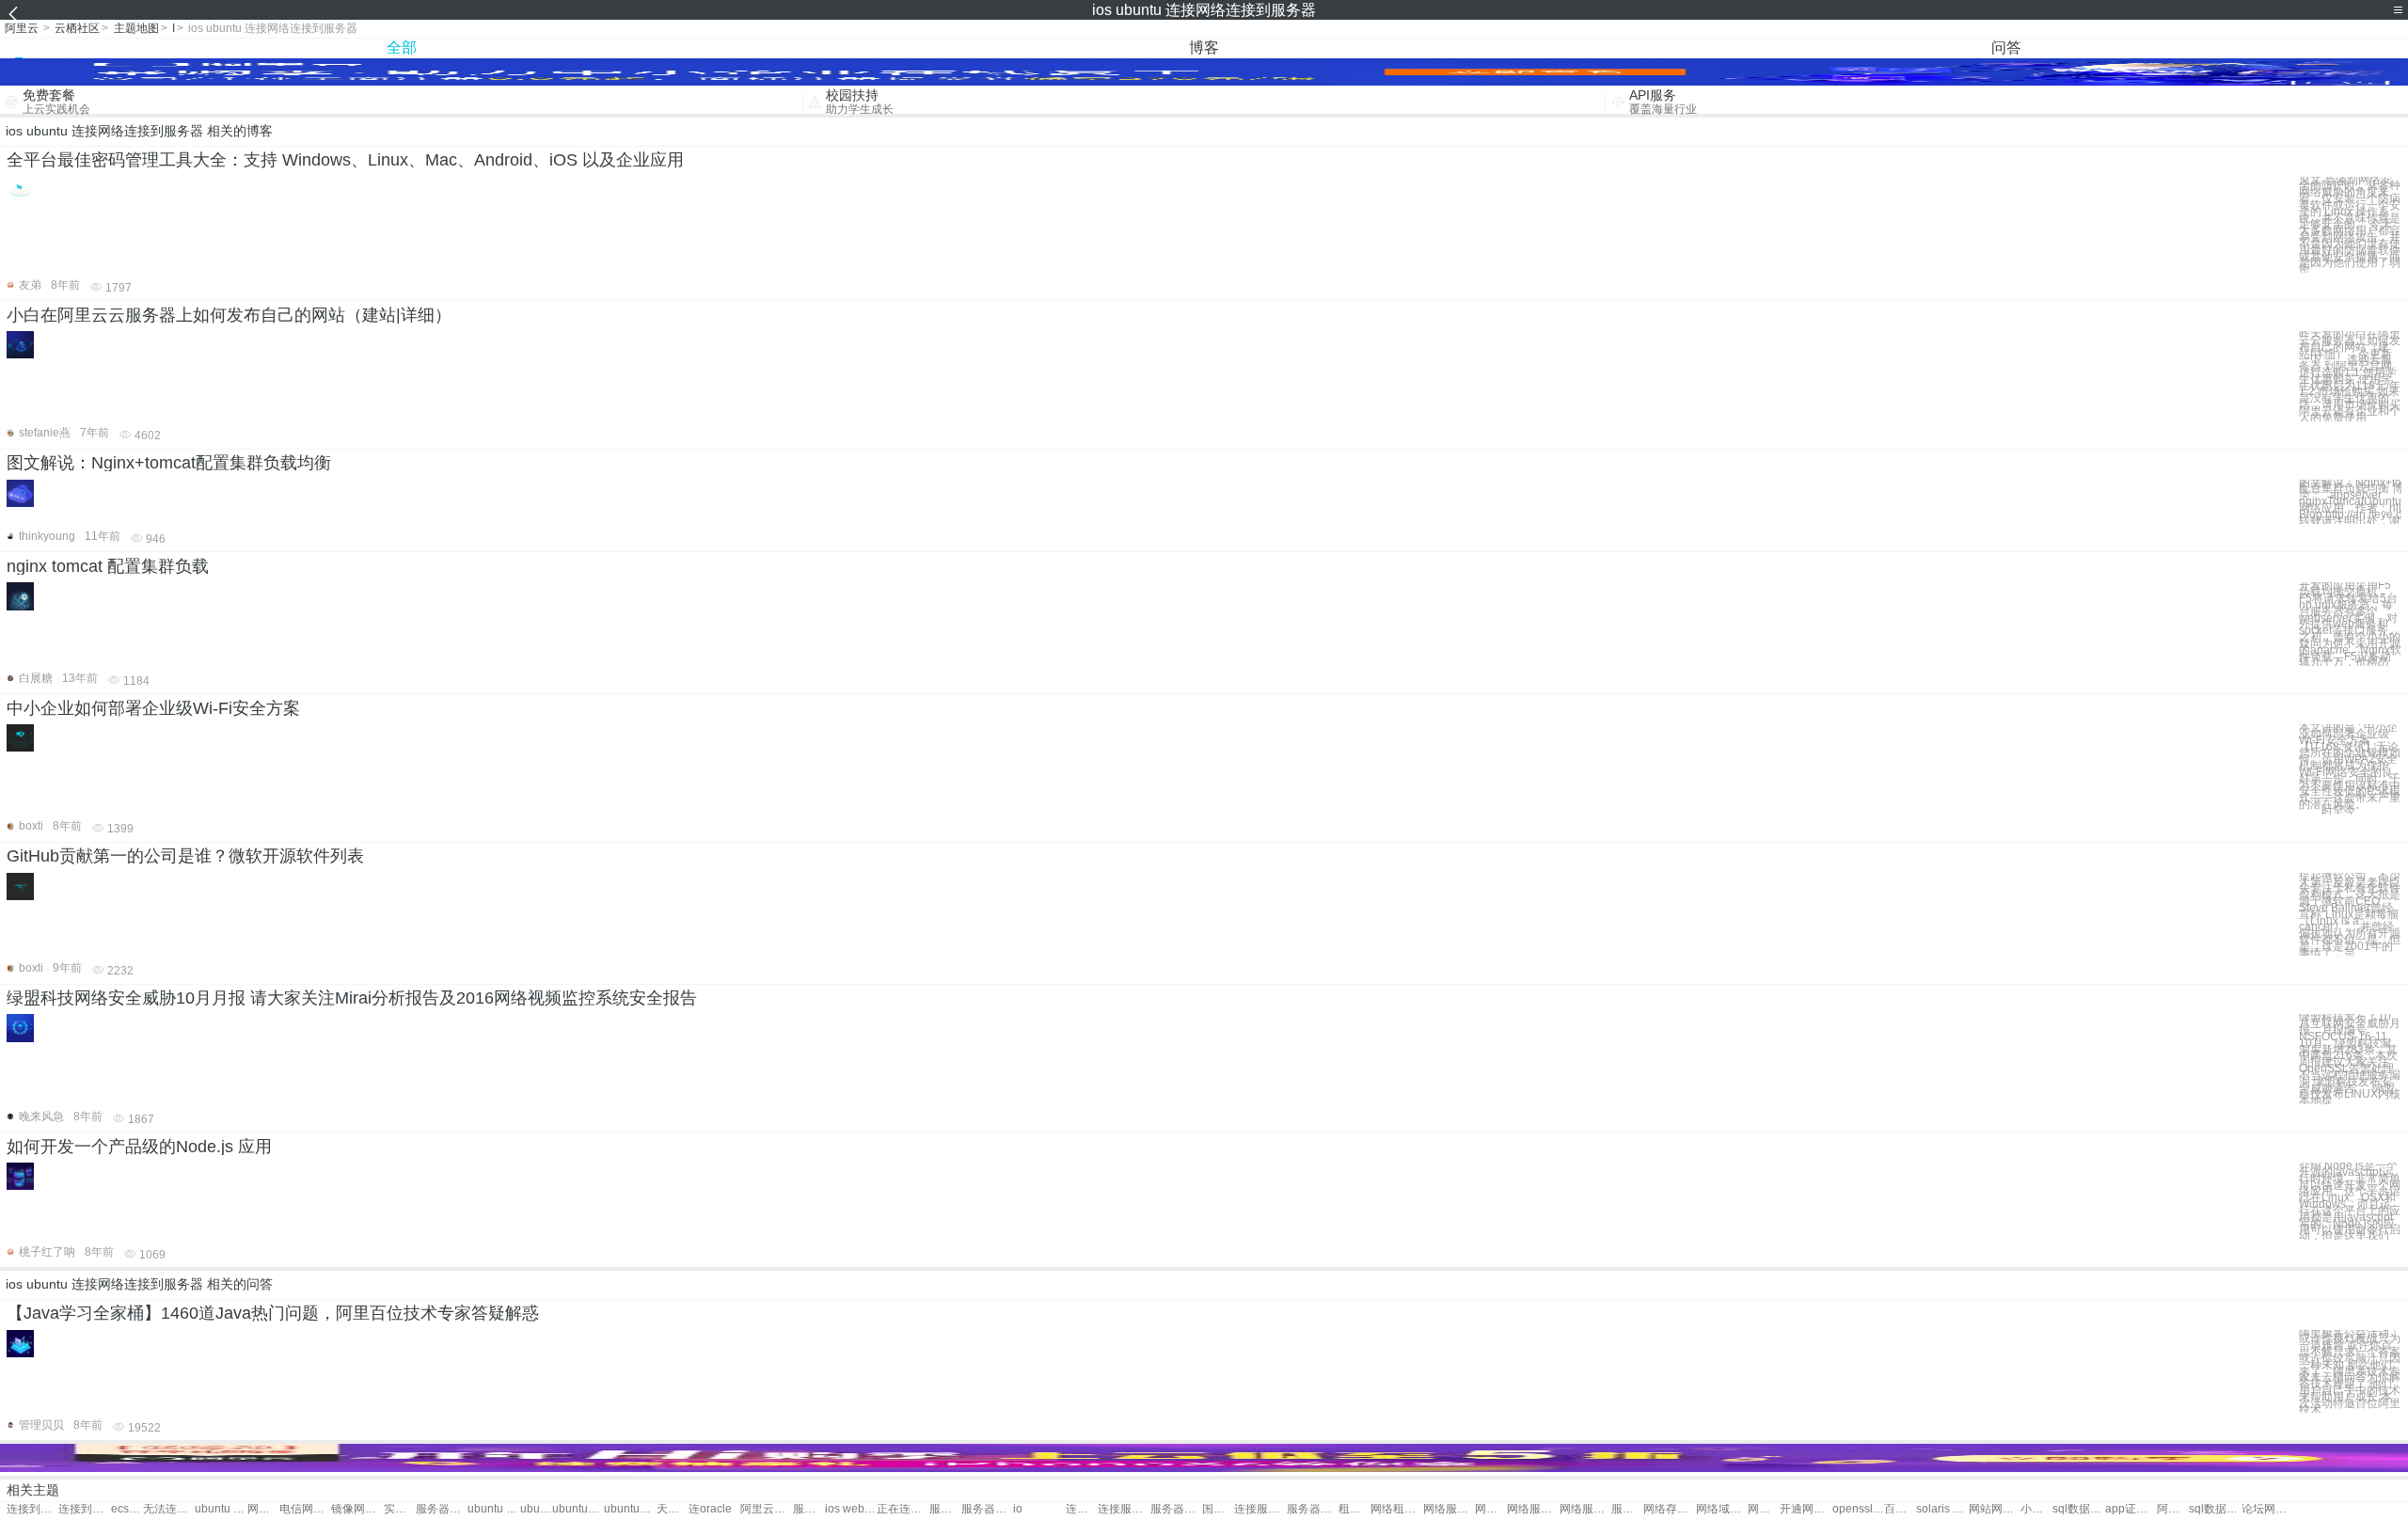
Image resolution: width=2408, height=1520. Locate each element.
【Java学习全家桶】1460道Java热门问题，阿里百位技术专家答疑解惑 (273, 1313)
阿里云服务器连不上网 (766, 1509)
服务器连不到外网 (442, 1509)
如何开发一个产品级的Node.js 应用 (139, 1147)
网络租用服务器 (1396, 1509)
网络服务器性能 (1449, 1509)
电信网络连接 (305, 1509)
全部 (402, 47)
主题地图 (136, 28)
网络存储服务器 (1669, 1509)
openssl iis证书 (1858, 1509)
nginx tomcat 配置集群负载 (108, 566)
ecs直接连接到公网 (127, 1509)
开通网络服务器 (1806, 1509)
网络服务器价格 (1491, 1509)
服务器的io (809, 1509)
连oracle (710, 1509)
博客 (1204, 47)
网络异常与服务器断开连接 (263, 1509)
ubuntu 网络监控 (493, 1509)
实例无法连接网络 (400, 1509)
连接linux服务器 (1082, 1509)
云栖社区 (77, 28)
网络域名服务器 (1722, 1509)
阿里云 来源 (2173, 1509)
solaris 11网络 (1942, 1509)
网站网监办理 (1995, 1509)
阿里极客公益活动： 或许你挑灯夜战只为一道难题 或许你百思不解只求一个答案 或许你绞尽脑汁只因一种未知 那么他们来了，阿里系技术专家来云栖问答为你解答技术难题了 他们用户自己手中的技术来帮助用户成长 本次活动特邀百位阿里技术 (2350, 1372)
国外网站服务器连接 (1218, 1509)
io (1018, 1509)
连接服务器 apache (1124, 1509)
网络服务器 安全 (1533, 1509)
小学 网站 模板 (2036, 1509)
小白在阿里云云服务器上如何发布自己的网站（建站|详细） (229, 315)
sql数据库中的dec (2215, 1509)
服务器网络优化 (1627, 1509)
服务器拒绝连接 (987, 1509)
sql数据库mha (2078, 1509)
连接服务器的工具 (1260, 1509)
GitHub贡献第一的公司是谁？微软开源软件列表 (185, 856)
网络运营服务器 (1764, 1509)
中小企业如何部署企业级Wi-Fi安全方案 (153, 708)
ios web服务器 (851, 1509)
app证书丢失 (2131, 1509)
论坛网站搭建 (2267, 1509)
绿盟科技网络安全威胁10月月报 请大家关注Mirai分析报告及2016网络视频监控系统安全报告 (352, 998)
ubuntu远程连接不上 (630, 1509)
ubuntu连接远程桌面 (578, 1509)
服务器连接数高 (1313, 1509)
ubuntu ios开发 (221, 1509)
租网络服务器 (1354, 1509)
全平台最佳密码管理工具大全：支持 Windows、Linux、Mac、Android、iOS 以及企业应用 (345, 160)
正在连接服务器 (903, 1509)
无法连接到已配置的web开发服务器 (169, 1509)
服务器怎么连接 (945, 1509)
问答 (2006, 47)
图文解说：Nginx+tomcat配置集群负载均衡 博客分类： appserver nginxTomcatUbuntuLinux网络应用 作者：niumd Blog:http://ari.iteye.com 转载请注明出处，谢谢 (2350, 502)
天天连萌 (673, 1509)
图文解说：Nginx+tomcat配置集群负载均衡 (169, 463)
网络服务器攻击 (1585, 1509)
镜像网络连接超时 (357, 1509)
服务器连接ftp (1176, 1509)
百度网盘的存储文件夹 (1900, 1509)
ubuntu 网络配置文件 (536, 1509)
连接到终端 (32, 1509)
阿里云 (22, 28)
